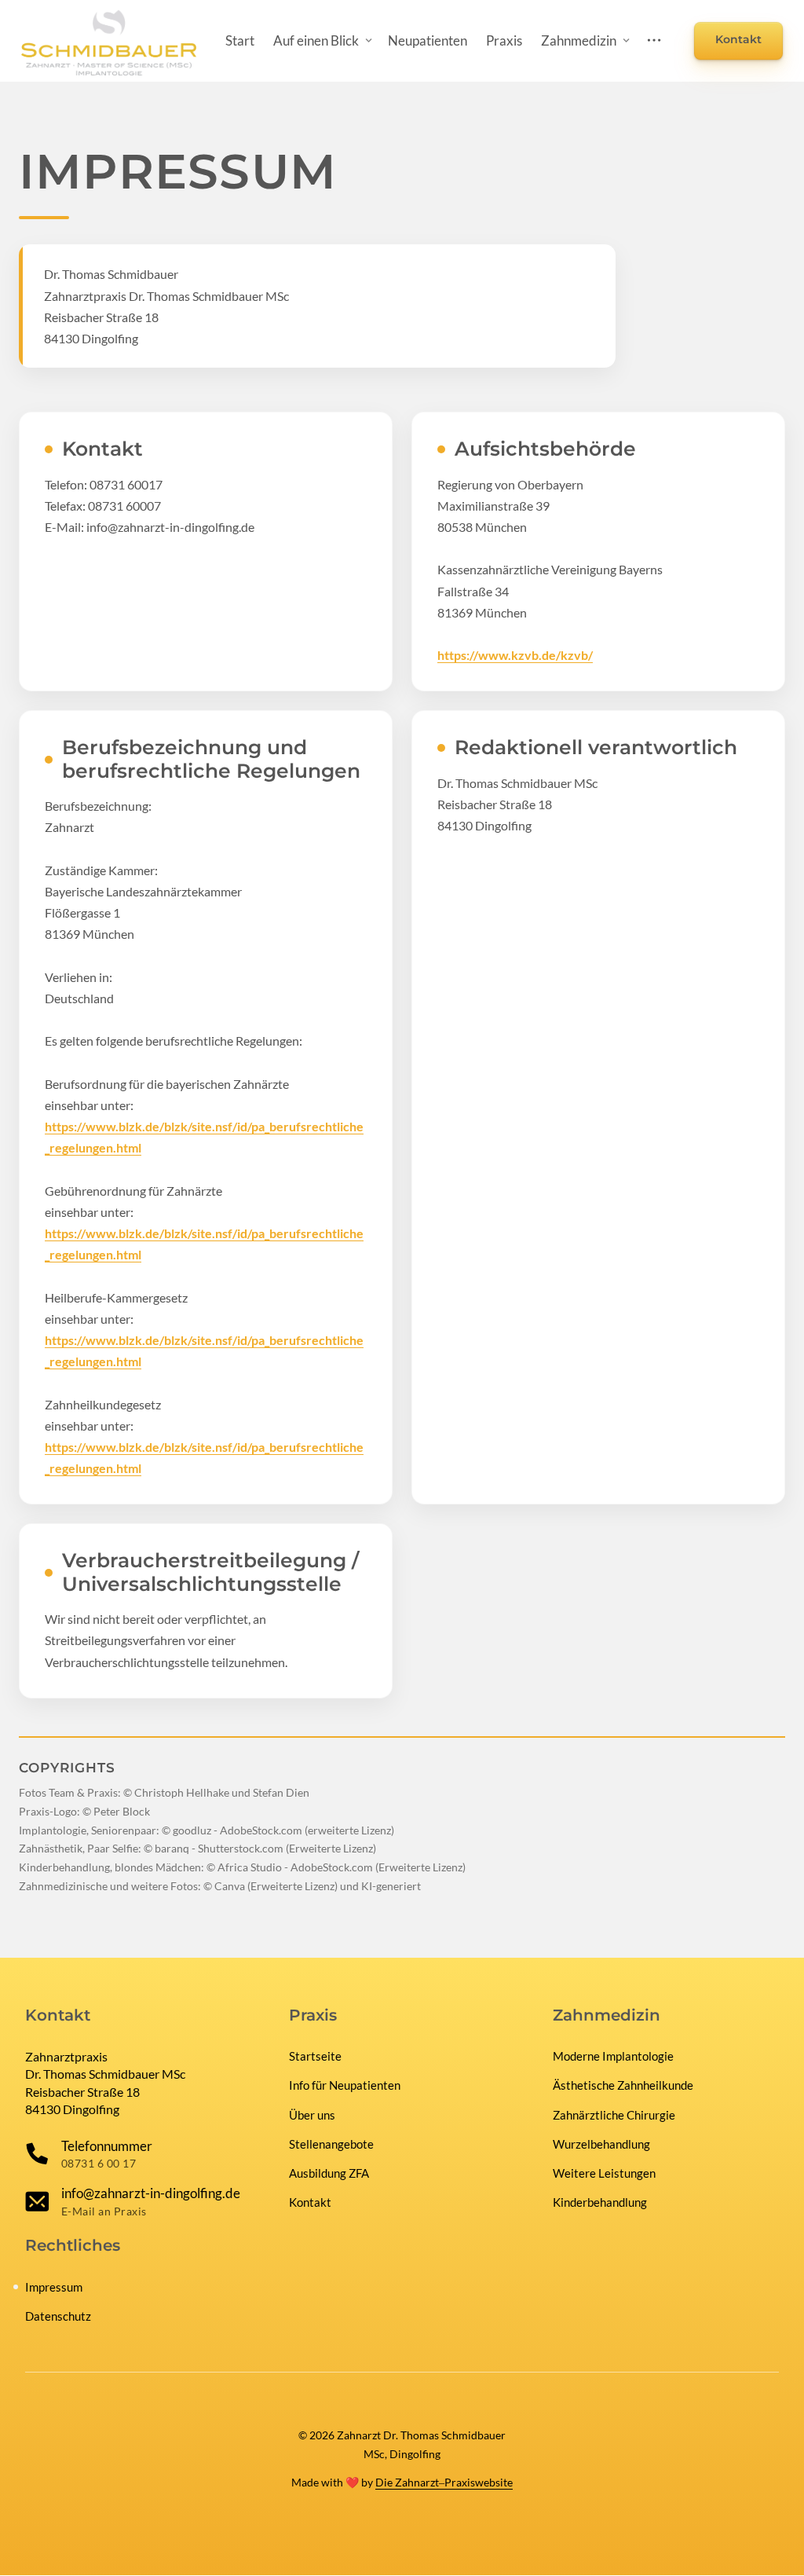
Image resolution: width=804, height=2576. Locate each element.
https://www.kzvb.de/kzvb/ (515, 655)
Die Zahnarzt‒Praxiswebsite (444, 2482)
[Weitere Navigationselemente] (654, 40)
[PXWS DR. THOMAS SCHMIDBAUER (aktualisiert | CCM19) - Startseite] (109, 41)
